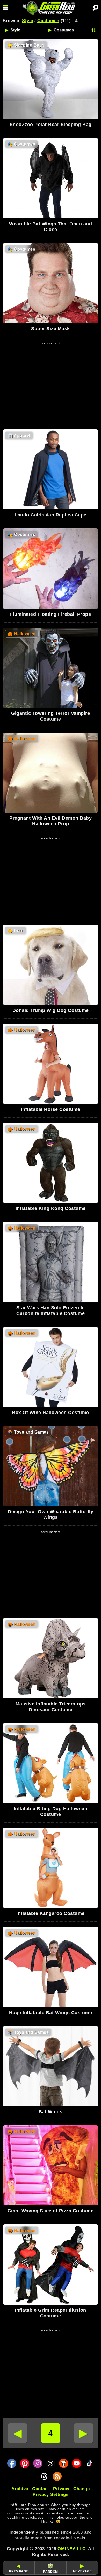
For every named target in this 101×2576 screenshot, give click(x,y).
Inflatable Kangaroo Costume (51, 1913)
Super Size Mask (51, 329)
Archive (20, 2489)
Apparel (19, 436)
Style (28, 21)
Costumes (48, 21)
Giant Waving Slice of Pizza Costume (51, 2211)
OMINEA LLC (71, 2549)
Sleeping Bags (26, 45)
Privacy (61, 2489)
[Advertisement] (51, 382)
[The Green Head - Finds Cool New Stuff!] (50, 8)
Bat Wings (51, 2112)
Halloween (22, 634)
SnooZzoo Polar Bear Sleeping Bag (51, 125)
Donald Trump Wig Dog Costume (51, 1010)
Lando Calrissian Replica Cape (51, 515)
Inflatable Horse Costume (51, 1109)
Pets (15, 931)
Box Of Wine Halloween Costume (51, 1413)
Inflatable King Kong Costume (51, 1208)
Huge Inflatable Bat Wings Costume (51, 2013)
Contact (41, 2489)
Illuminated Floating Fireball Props (51, 614)
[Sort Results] (94, 30)
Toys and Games (28, 1432)
